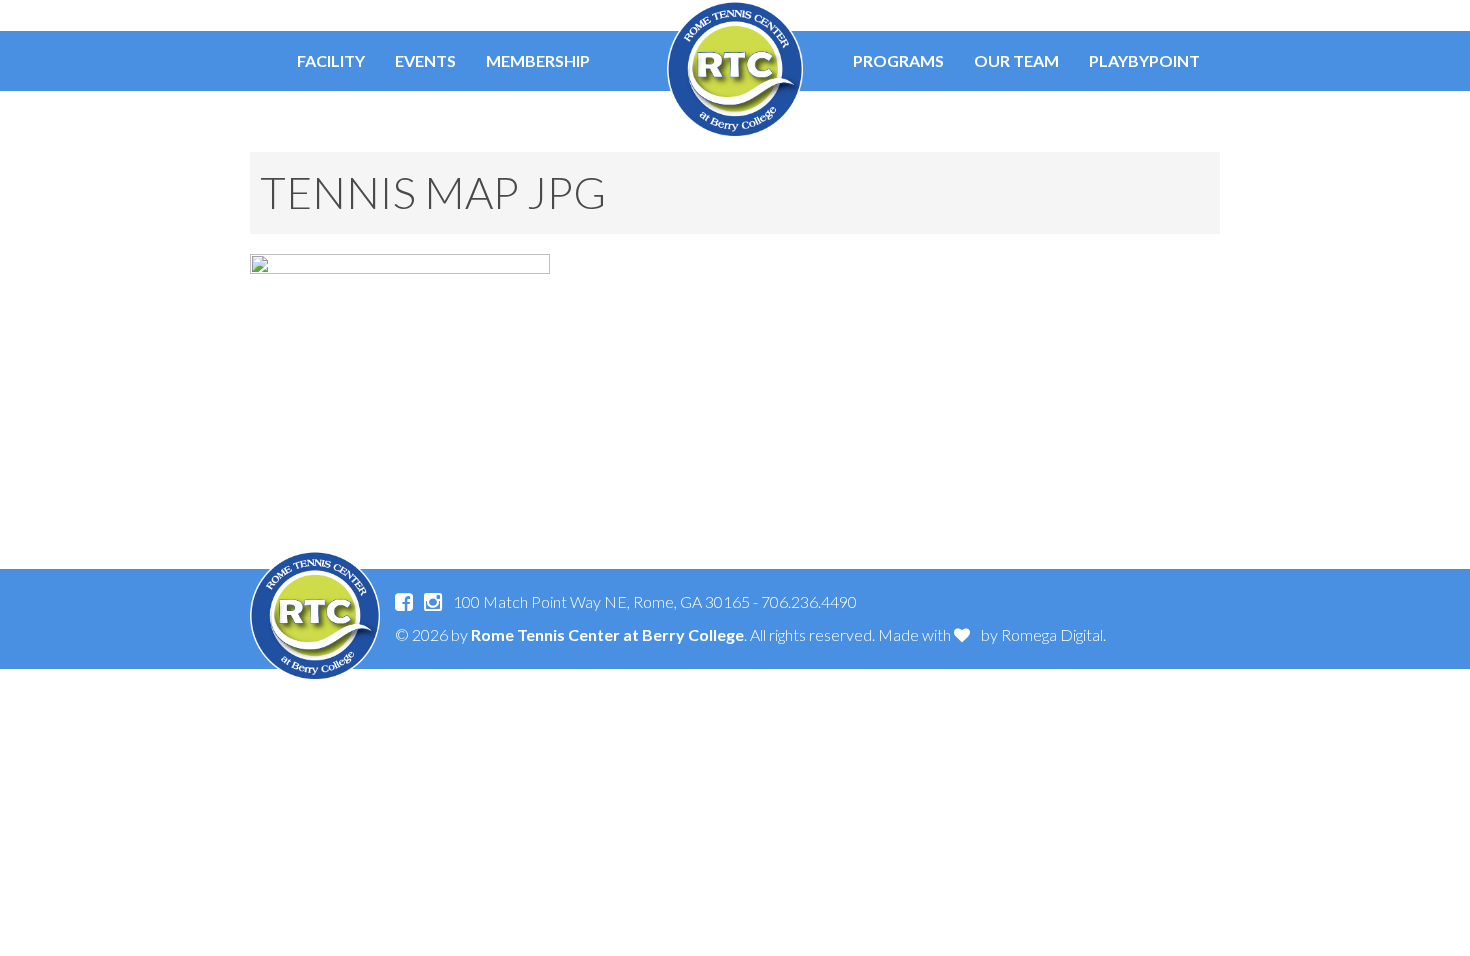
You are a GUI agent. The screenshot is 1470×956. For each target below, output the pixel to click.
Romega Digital (1052, 634)
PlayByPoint (1144, 60)
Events (425, 60)
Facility (331, 60)
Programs (898, 60)
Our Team (1016, 60)
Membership (538, 60)
